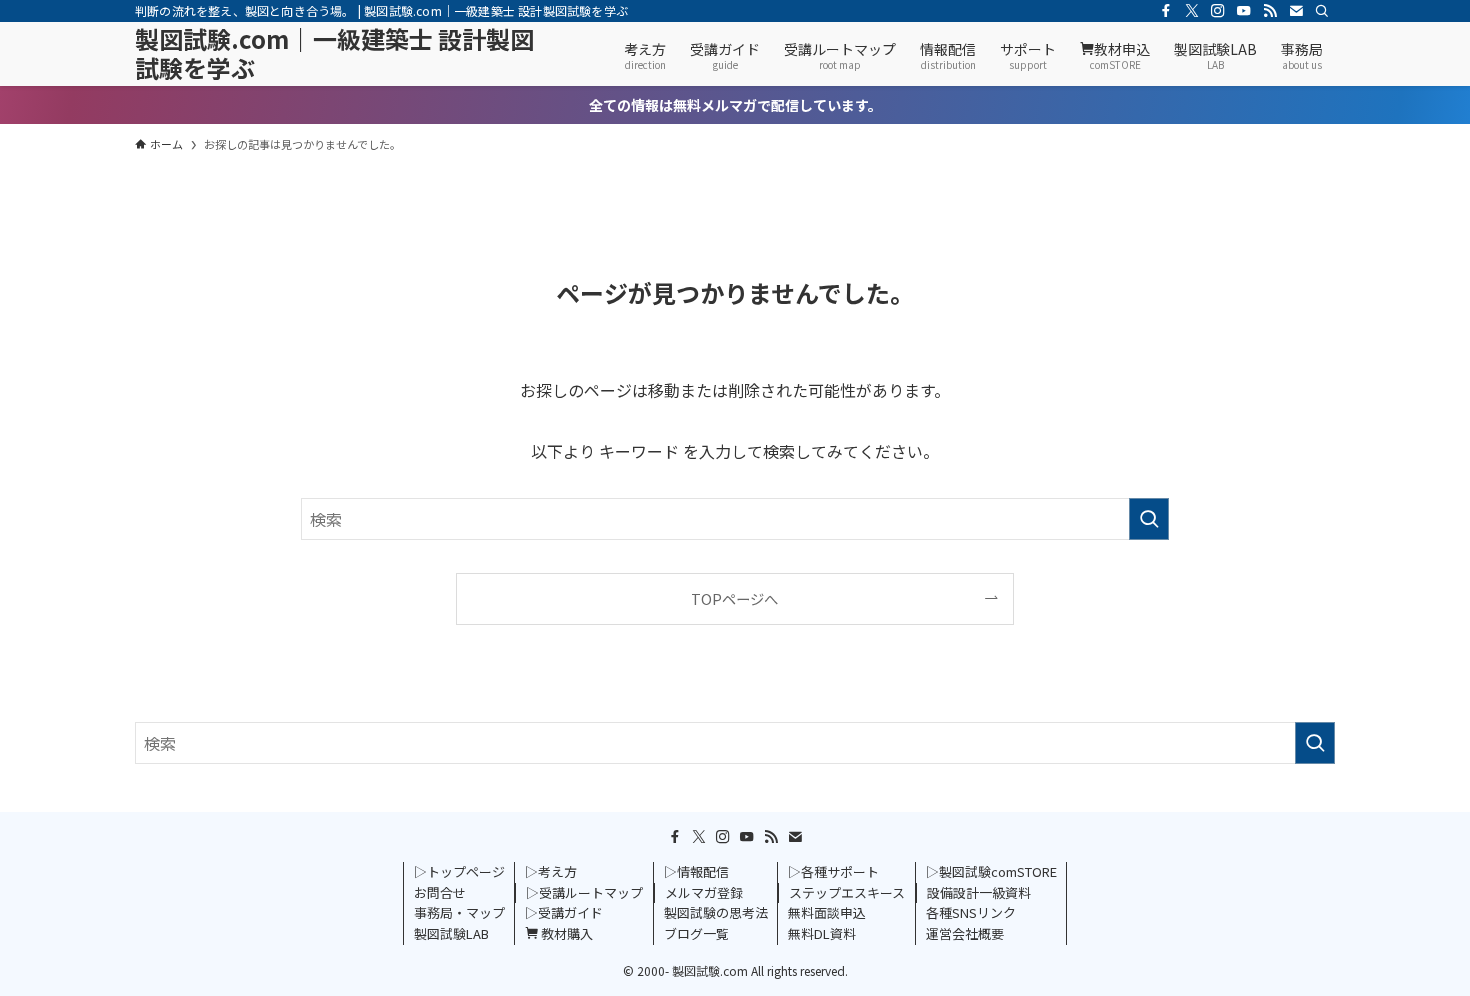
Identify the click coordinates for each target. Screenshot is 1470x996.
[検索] (1322, 11)
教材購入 (565, 933)
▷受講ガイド (564, 912)
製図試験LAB (451, 933)
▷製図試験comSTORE (991, 871)
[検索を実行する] (1149, 519)
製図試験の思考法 (716, 912)
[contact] (1296, 11)
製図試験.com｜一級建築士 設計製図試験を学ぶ (334, 54)
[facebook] (1166, 11)
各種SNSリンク (971, 912)
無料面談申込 (827, 912)
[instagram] (1218, 11)
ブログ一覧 (696, 933)
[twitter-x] (1192, 11)
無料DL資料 (822, 933)
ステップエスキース (847, 892)
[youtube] (1244, 11)
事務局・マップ (459, 912)
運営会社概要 (965, 933)
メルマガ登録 (704, 892)
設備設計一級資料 (979, 892)
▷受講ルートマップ (584, 892)
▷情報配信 (696, 871)
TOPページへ (734, 598)
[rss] (1270, 11)
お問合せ (440, 892)
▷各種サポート (833, 871)
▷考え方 (551, 871)
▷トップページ (459, 871)
